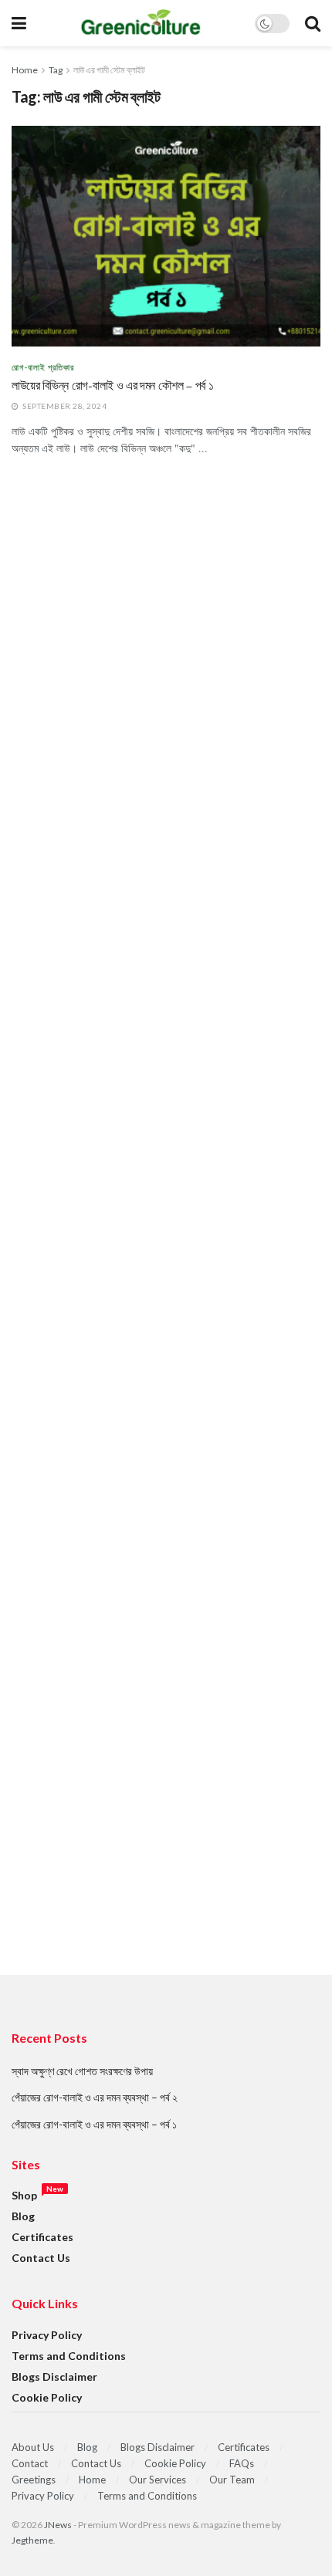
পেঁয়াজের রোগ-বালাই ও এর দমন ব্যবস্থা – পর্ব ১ (94, 2124)
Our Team (232, 2480)
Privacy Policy (47, 2335)
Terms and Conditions (69, 2356)
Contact (30, 2463)
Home (25, 70)
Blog (23, 2216)
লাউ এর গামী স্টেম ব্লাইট (109, 70)
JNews (58, 2525)
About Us (33, 2447)
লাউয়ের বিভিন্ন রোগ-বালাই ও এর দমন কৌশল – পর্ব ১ (112, 386)
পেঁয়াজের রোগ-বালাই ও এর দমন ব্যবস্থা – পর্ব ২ (95, 2097)
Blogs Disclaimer (54, 2377)
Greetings (34, 2480)
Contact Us (41, 2258)
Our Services (158, 2480)
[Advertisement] (166, 1247)
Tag (56, 70)
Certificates (42, 2237)
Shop (24, 2195)
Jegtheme (32, 2540)
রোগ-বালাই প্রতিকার (43, 367)
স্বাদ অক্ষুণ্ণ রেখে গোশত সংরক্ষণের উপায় (82, 2071)
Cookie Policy (47, 2397)
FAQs (242, 2463)
